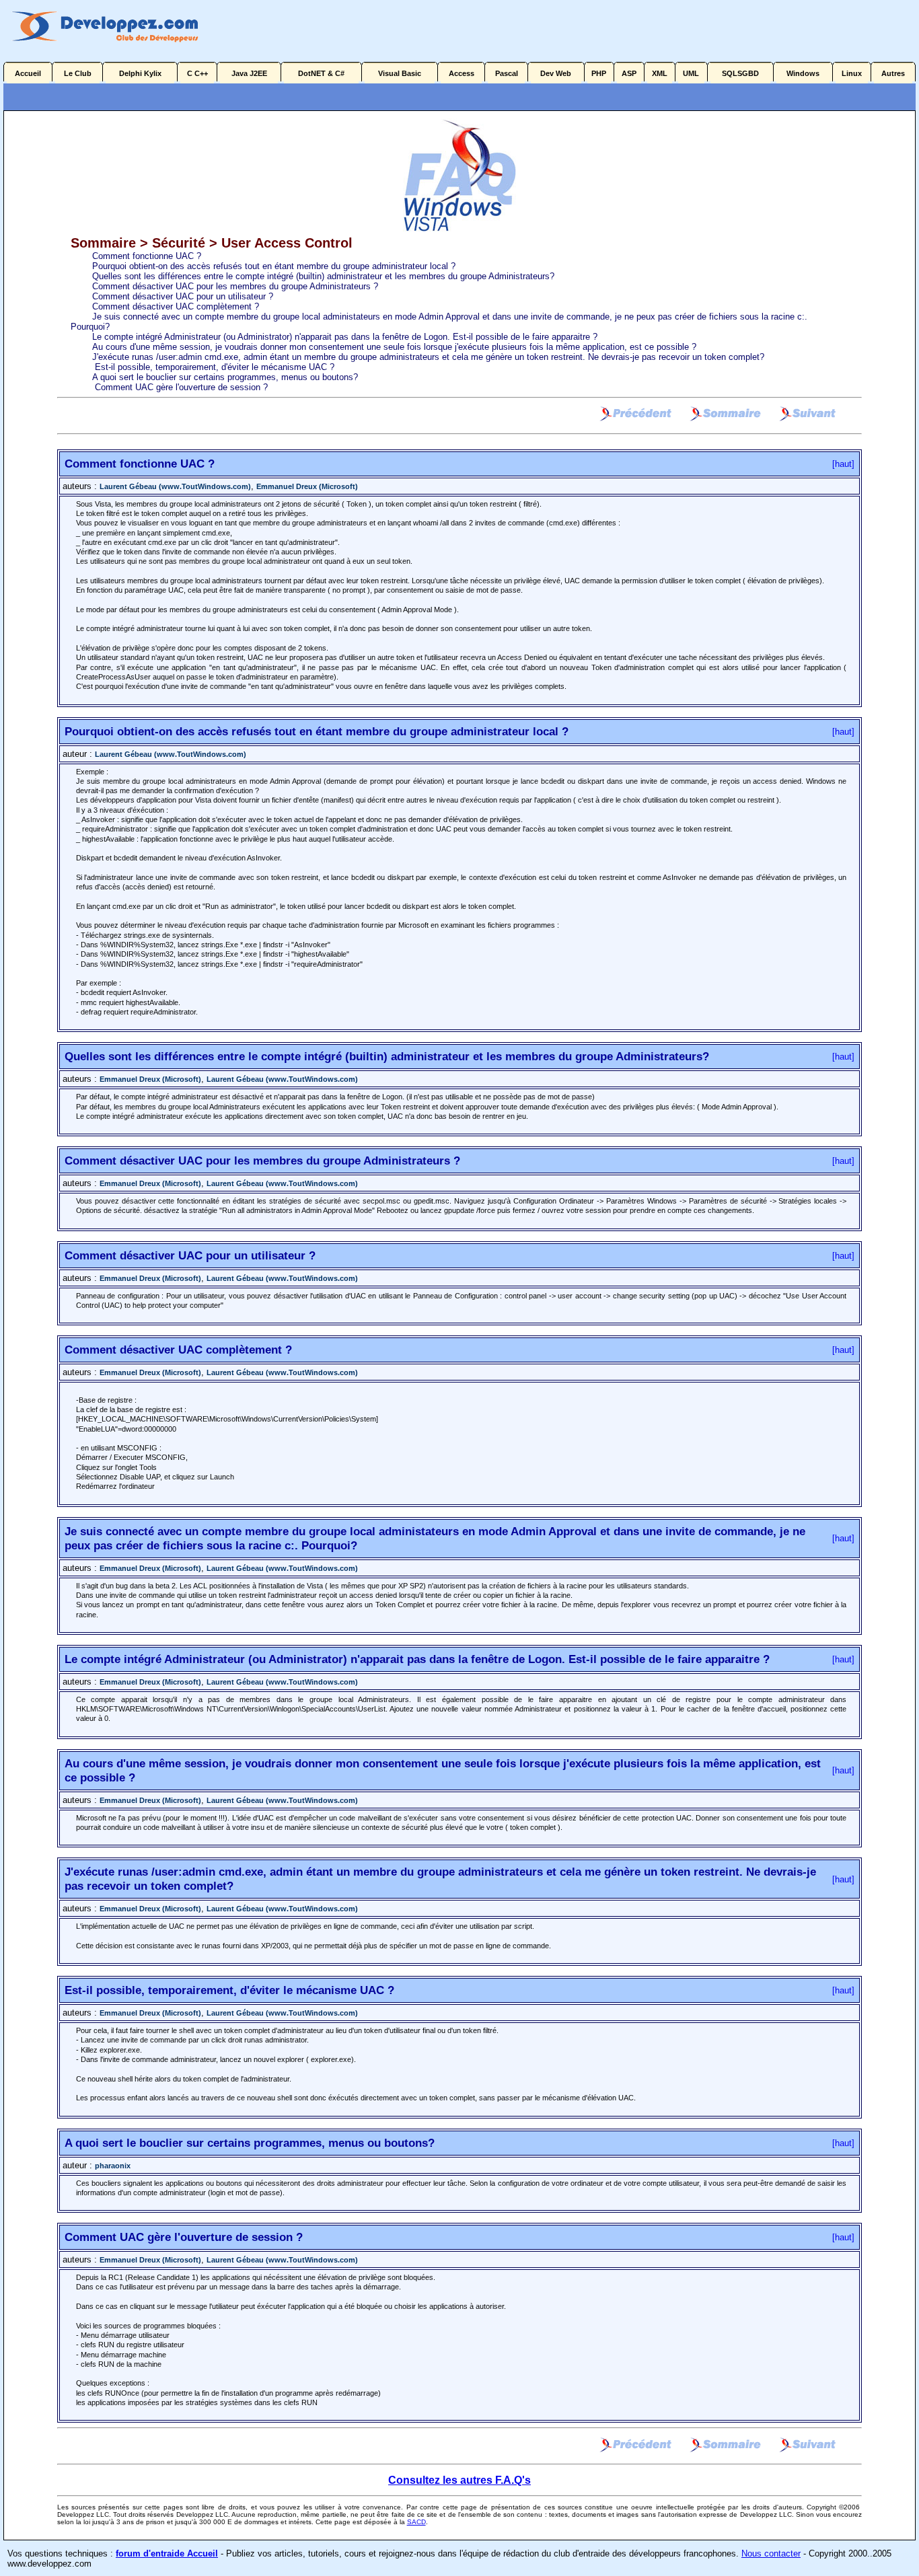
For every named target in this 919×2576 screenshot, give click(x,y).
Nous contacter (771, 2553)
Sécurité (179, 243)
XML (660, 73)
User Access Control (287, 243)
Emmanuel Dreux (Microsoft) (307, 486)
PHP (599, 73)
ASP (629, 73)
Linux (852, 73)
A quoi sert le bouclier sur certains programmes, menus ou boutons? (225, 377)
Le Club (78, 73)
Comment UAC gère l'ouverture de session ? (180, 387)
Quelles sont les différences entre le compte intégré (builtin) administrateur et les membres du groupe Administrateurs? (323, 276)
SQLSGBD (740, 73)
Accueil (28, 73)
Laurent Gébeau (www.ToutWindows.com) (175, 486)
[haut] (843, 464)
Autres (893, 73)
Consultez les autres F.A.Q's (459, 2480)
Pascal (507, 73)
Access (462, 73)
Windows (803, 73)
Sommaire (105, 243)
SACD (416, 2522)
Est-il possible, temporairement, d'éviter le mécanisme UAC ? (213, 367)
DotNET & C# (321, 73)
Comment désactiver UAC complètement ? (176, 306)
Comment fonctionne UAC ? (147, 256)
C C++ (197, 73)
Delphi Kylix (140, 73)
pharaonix (113, 2166)
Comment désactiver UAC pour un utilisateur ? (183, 296)
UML (691, 73)
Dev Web (556, 73)
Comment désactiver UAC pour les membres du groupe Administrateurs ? (235, 286)
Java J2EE (249, 73)
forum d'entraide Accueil (167, 2553)
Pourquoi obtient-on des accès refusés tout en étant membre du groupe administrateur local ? (274, 266)
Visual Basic (400, 73)
